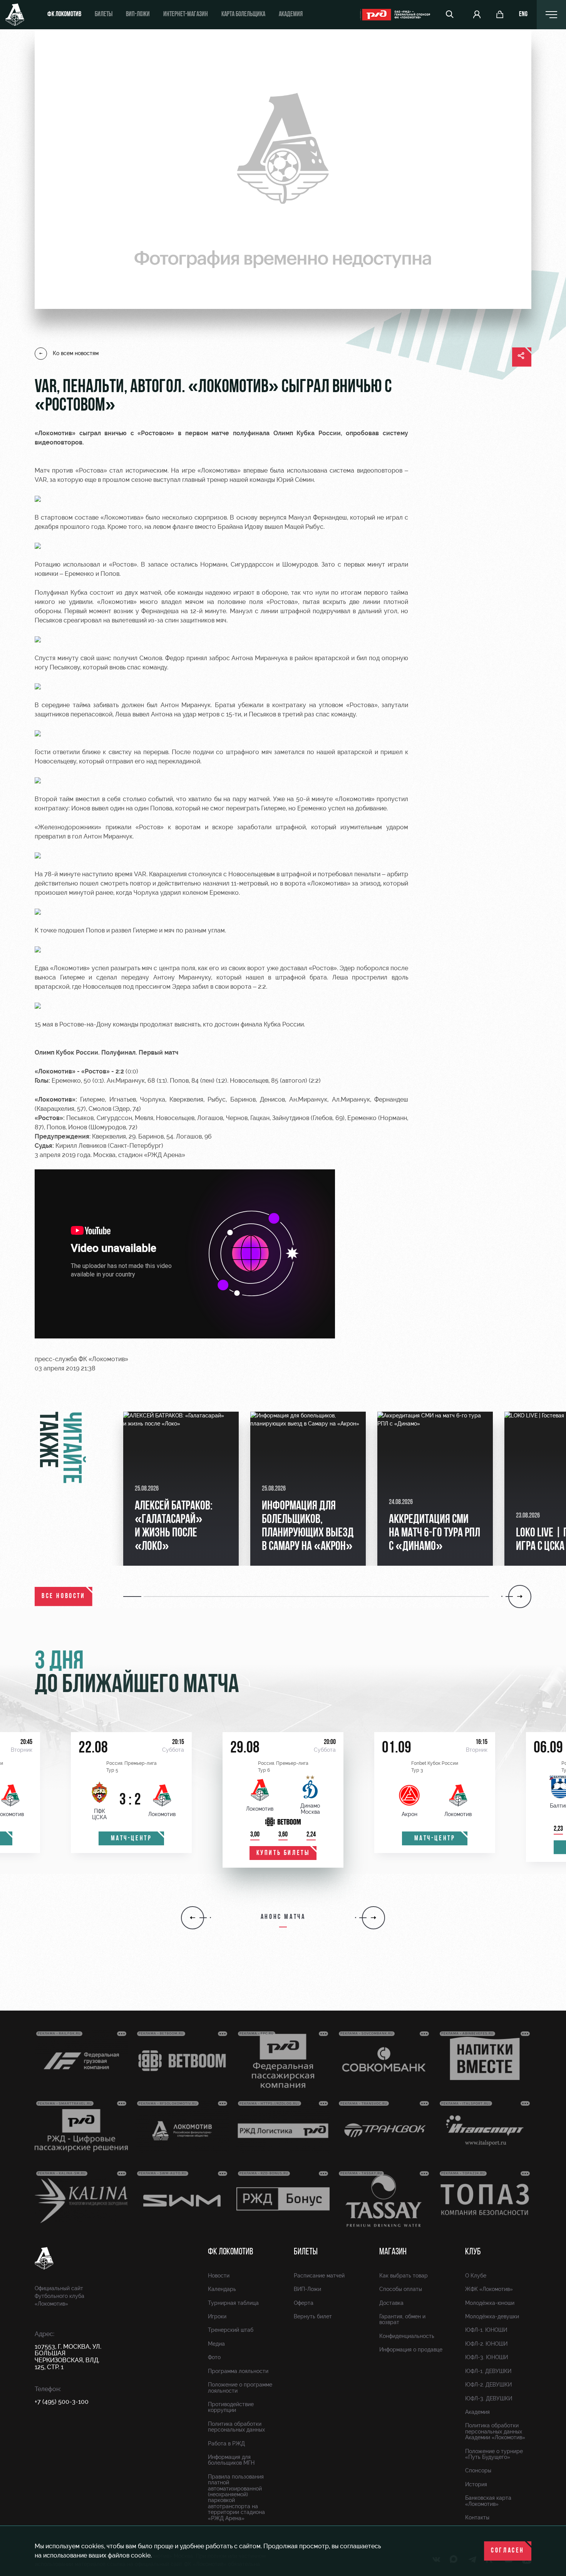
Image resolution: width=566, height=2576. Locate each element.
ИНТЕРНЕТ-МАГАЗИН (186, 15)
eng (523, 15)
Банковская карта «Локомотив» (488, 2501)
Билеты (104, 15)
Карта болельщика (243, 15)
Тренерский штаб (231, 2330)
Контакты (477, 2517)
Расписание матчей (319, 2276)
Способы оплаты (401, 2289)
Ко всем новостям (76, 353)
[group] (181, 1489)
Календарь (222, 2289)
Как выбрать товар (404, 2276)
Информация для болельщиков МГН (231, 2460)
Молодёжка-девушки (492, 2316)
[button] (133, 1597)
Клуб (473, 2252)
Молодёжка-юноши (490, 2303)
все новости (64, 1597)
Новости (219, 2276)
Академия (291, 15)
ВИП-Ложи (307, 2289)
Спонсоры (478, 2470)
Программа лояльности (238, 2371)
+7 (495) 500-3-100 (62, 2402)
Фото (214, 2357)
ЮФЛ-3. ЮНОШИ (486, 2357)
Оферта (304, 2303)
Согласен (508, 2551)
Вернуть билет (313, 2316)
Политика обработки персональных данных (236, 2427)
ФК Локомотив (64, 15)
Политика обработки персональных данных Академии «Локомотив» (495, 2431)
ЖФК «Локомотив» (489, 2289)
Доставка (391, 2303)
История (476, 2484)
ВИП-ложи (138, 15)
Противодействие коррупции (231, 2407)
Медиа (216, 2344)
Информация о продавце (411, 2350)
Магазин (393, 2252)
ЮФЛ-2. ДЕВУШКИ (488, 2385)
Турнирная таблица (233, 2303)
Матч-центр (131, 1839)
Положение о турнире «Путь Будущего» (494, 2454)
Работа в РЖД (226, 2444)
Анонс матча (283, 1917)
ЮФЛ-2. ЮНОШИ (486, 2344)
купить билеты (283, 1853)
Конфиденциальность (407, 2336)
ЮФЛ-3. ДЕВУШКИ (489, 2398)
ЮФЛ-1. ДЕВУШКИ (488, 2371)
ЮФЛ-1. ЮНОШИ (486, 2330)
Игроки (217, 2316)
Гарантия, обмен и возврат (402, 2319)
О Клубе (476, 2276)
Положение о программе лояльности (240, 2387)
